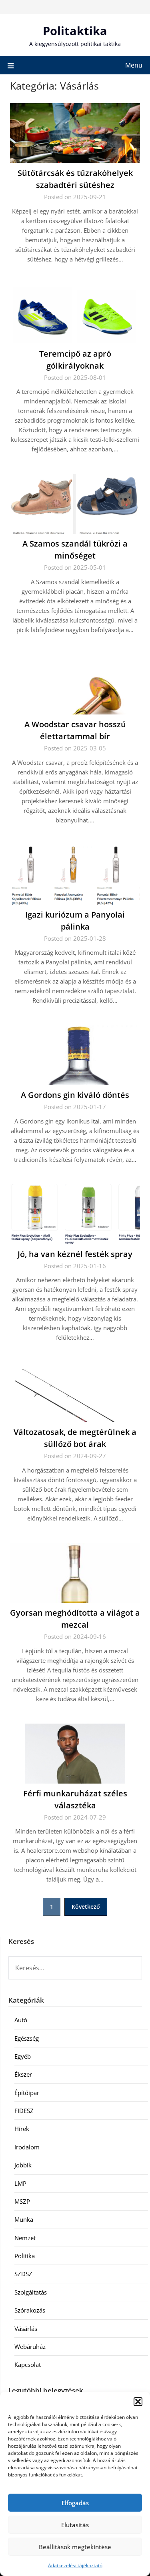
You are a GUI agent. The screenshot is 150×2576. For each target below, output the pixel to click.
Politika (25, 2256)
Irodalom (27, 2147)
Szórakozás (30, 2310)
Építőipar (27, 2093)
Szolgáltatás (31, 2292)
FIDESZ (24, 2111)
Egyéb (23, 2056)
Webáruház (30, 2347)
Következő (86, 1907)
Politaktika (75, 31)
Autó (21, 2020)
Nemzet (25, 2238)
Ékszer (23, 2074)
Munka (24, 2219)
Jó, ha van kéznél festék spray (75, 1254)
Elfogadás (75, 2503)
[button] (138, 2402)
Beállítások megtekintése (75, 2547)
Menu (134, 65)
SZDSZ (23, 2274)
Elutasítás (75, 2525)
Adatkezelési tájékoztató (75, 2565)
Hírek (22, 2129)
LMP (20, 2183)
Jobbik (23, 2165)
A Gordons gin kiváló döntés (75, 1095)
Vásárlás (26, 2329)
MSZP (22, 2201)
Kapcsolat (28, 2364)
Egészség (27, 2038)
